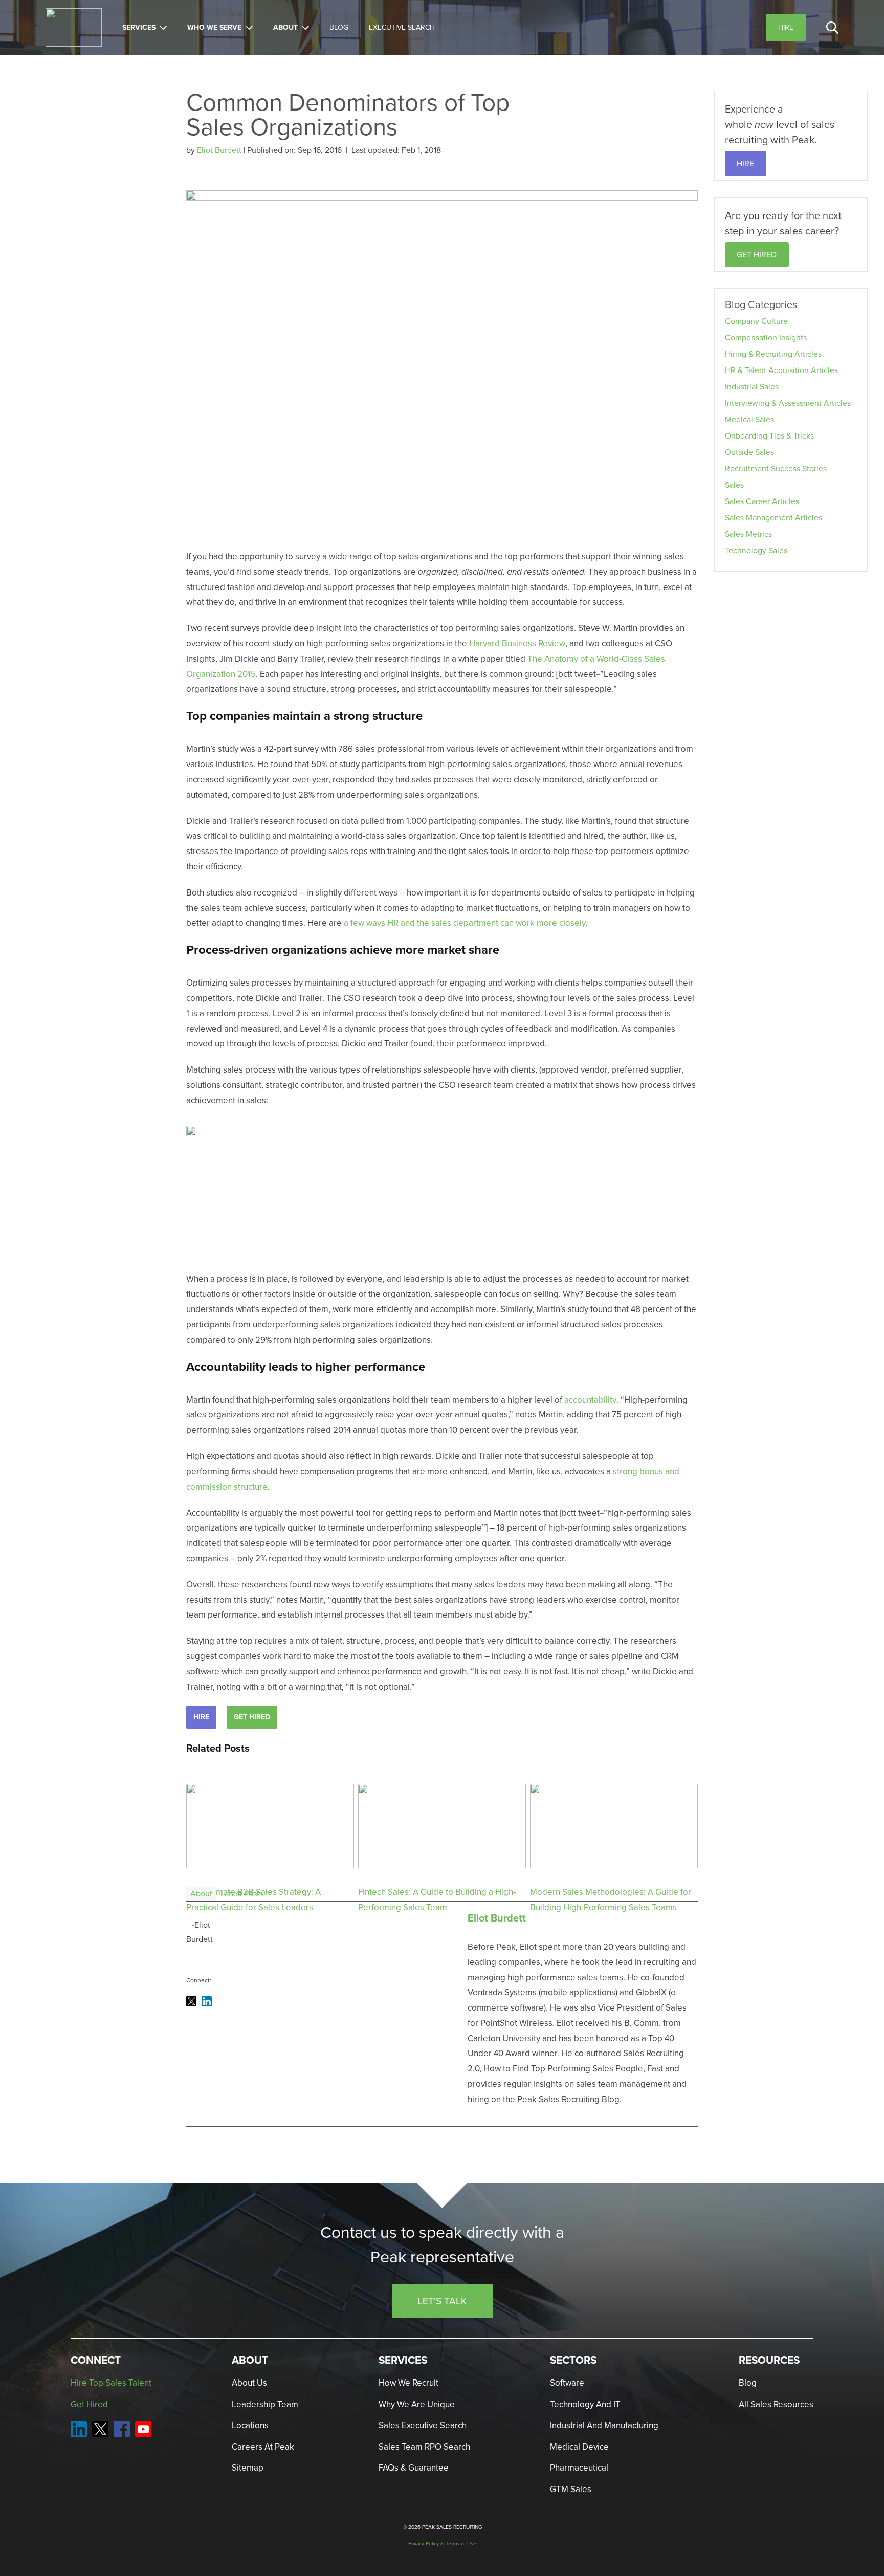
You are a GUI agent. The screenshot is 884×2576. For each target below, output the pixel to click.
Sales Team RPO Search (424, 2447)
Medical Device (579, 2447)
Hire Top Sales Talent (111, 2383)
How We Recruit (408, 2383)
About (285, 27)
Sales (734, 485)
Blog (339, 27)
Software (567, 2383)
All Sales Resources (776, 2404)
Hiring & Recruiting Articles (773, 354)
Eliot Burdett (220, 150)
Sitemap (248, 2468)
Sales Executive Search (423, 2425)
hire (786, 27)
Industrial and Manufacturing (604, 2425)
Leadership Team (265, 2404)
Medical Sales (749, 419)
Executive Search (402, 27)
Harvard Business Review (517, 643)
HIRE (745, 163)
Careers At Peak (263, 2447)
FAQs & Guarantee (414, 2468)
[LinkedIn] (207, 2001)
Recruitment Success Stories (776, 468)
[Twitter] (191, 2001)
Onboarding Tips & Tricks (769, 436)
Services (139, 27)
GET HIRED (757, 255)
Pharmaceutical (579, 2468)
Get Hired (252, 1717)
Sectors (573, 2360)
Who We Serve (214, 27)
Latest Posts (242, 1894)
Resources (769, 2360)
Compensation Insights (766, 337)
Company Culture (756, 321)
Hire (201, 1717)
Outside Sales (749, 452)
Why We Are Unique (417, 2404)
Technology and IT (585, 2404)
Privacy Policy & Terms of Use (442, 2544)
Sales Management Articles (773, 518)
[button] (832, 28)
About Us (249, 2383)
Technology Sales (756, 550)
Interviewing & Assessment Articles (788, 403)
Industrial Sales (752, 387)
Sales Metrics (748, 534)
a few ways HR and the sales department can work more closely (465, 923)
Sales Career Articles (762, 501)
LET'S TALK (442, 2300)
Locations (250, 2425)
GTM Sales (571, 2489)
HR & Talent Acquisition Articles (781, 370)
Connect (96, 2360)
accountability (590, 1400)
